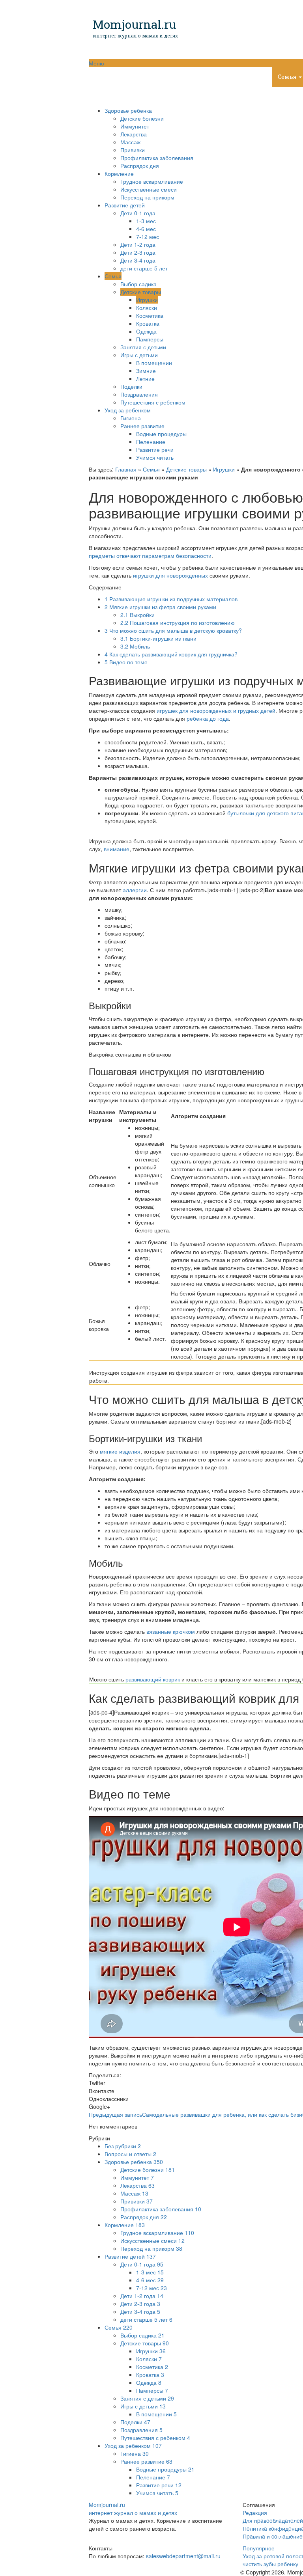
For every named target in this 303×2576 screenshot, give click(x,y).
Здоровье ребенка (122, 77)
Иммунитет (135, 126)
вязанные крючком (171, 1631)
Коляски (147, 308)
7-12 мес (148, 237)
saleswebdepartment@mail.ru (183, 2556)
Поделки (131, 386)
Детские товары (141, 292)
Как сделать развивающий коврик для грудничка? (171, 654)
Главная (126, 469)
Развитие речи (155, 449)
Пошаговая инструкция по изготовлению (178, 623)
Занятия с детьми (143, 347)
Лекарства (134, 134)
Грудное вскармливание (152, 181)
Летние (145, 378)
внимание (117, 849)
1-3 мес (146, 221)
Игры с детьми (139, 355)
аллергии (135, 890)
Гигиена (131, 418)
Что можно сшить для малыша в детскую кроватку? (173, 630)
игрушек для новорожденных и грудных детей (216, 710)
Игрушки (147, 300)
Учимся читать (155, 457)
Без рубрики (123, 2146)
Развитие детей (238, 77)
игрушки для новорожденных (170, 575)
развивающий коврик (153, 1679)
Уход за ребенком (121, 96)
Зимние (146, 371)
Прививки (133, 150)
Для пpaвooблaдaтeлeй (273, 2520)
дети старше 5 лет (144, 268)
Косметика (150, 315)
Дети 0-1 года (138, 213)
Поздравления (139, 394)
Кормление (182, 77)
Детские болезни (142, 118)
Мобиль (135, 646)
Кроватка (148, 323)
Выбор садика (138, 284)
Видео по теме (126, 662)
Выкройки (137, 615)
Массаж (130, 142)
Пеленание (151, 442)
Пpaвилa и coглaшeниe (273, 2536)
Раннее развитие (142, 426)
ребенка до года (208, 718)
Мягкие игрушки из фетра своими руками (160, 607)
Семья (113, 276)
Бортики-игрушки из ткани (158, 638)
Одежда (146, 331)
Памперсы (150, 339)
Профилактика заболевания (157, 158)
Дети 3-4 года (138, 260)
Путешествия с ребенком (153, 402)
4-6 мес (146, 229)
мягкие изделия (120, 1451)
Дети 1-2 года (138, 244)
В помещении (154, 363)
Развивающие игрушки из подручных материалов (171, 599)
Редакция (255, 2513)
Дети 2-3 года (138, 252)
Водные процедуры (161, 434)
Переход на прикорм (147, 197)
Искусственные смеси (149, 189)
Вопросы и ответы (130, 2154)
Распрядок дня (140, 166)
